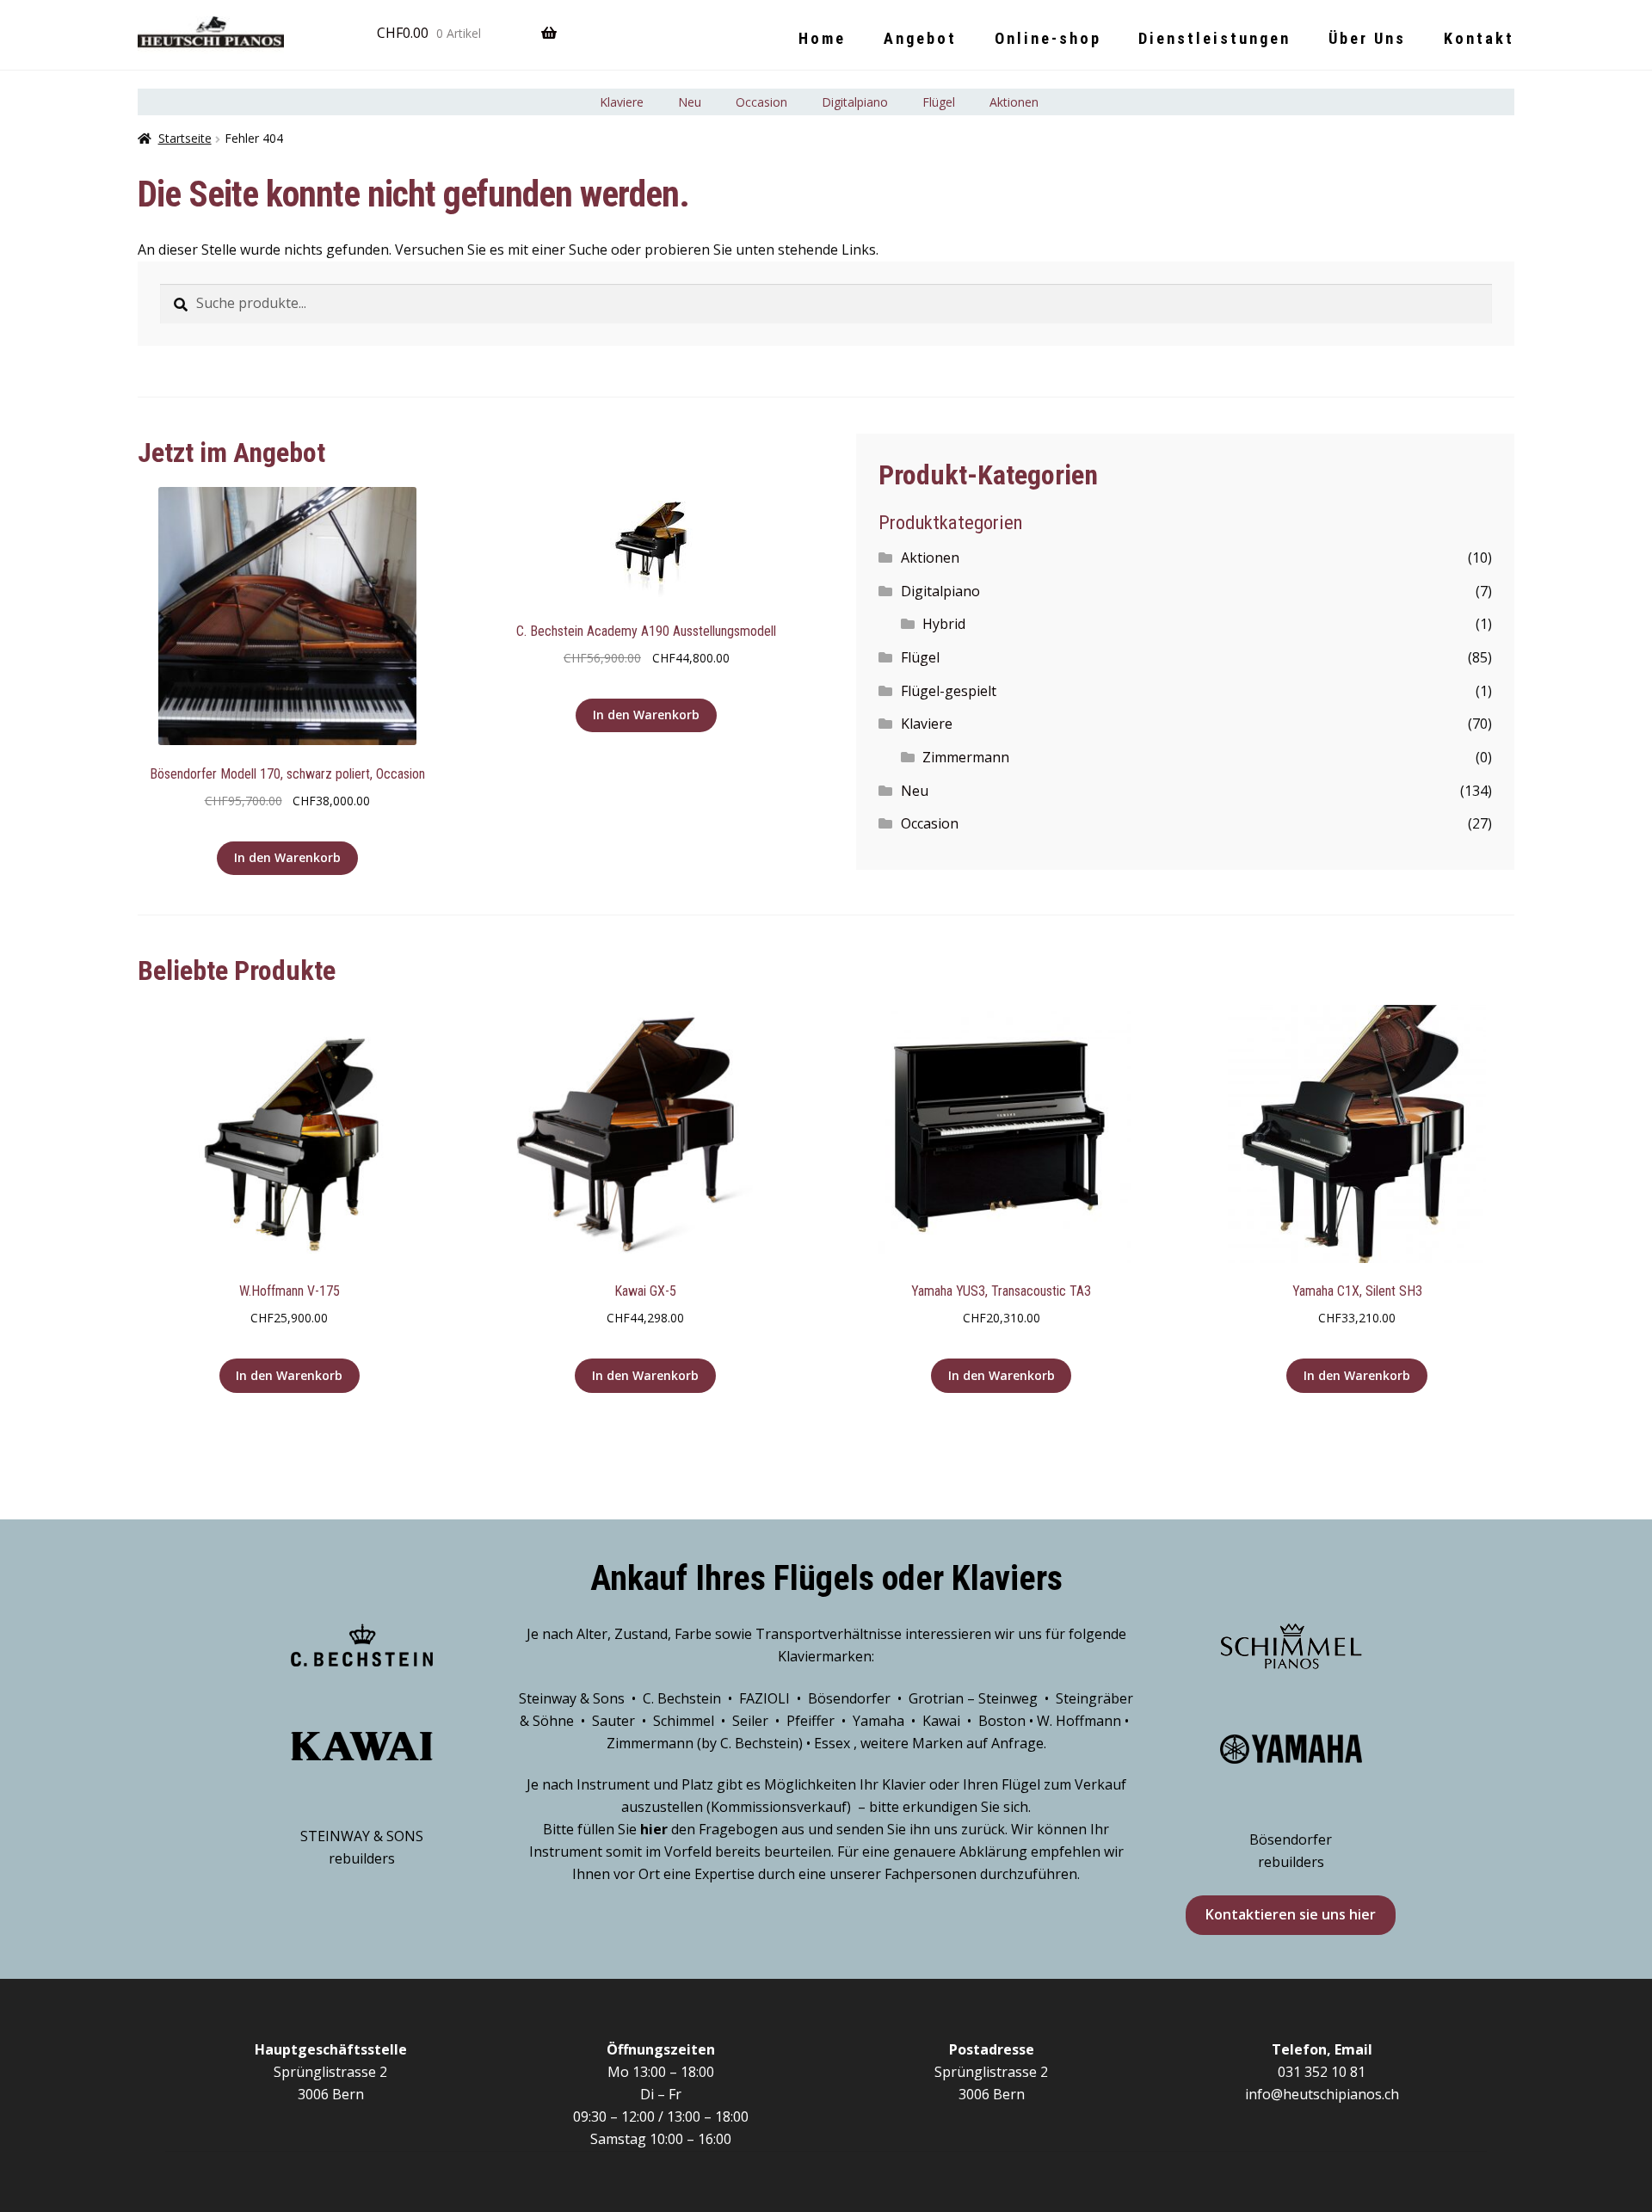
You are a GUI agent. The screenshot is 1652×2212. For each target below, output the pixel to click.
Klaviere (622, 102)
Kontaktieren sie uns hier (1291, 1914)
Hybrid (944, 624)
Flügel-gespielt (949, 691)
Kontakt (1479, 38)
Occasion (761, 102)
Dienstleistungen (1214, 38)
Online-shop (1048, 38)
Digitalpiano (855, 102)
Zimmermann (966, 757)
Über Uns (1367, 38)
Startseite (185, 138)
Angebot (920, 38)
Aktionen (1014, 102)
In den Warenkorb (287, 857)
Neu (690, 102)
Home (822, 38)
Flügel (939, 102)
